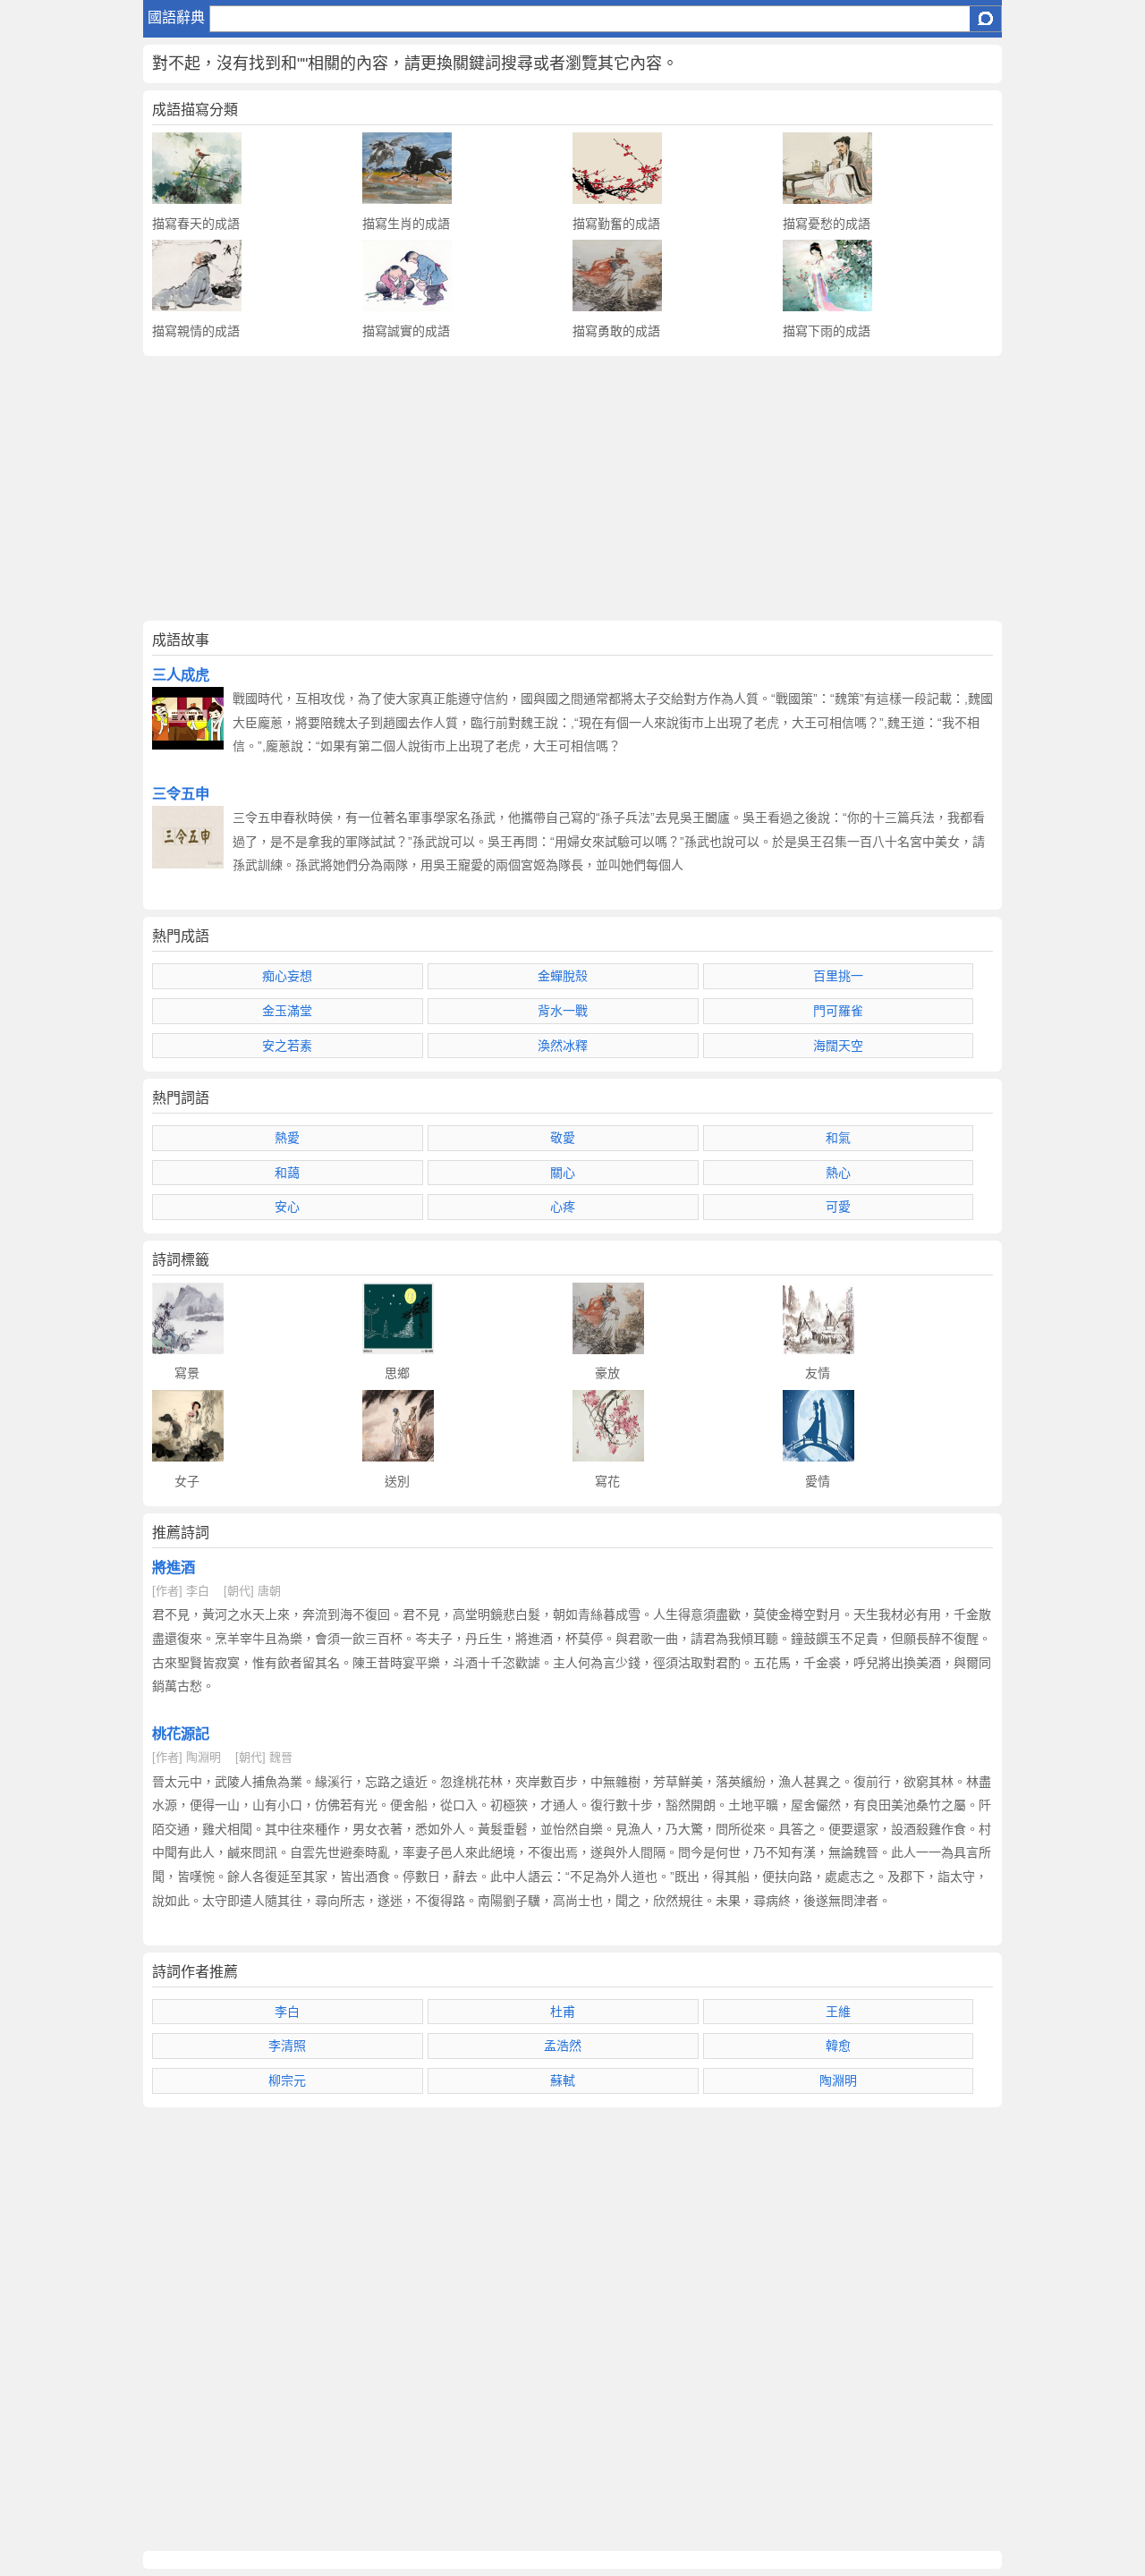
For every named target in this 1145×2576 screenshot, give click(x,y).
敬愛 (563, 1138)
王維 (838, 2012)
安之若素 (287, 1046)
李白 (287, 2012)
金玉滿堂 (287, 1011)
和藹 (287, 1173)
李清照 (287, 2046)
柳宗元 (287, 2080)
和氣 (838, 1138)
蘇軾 (563, 2080)
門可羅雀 (838, 1011)
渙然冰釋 (563, 1046)
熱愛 (287, 1138)
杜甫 (563, 2012)
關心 (563, 1173)
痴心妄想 (287, 976)
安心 (287, 1207)
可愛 (838, 1207)
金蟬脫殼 (563, 976)
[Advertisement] (572, 488)
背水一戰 (563, 1011)
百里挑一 (838, 976)
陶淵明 (838, 2080)
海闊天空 (838, 1046)
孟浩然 (563, 2046)
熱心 (838, 1173)
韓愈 (838, 2046)
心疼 (563, 1207)
